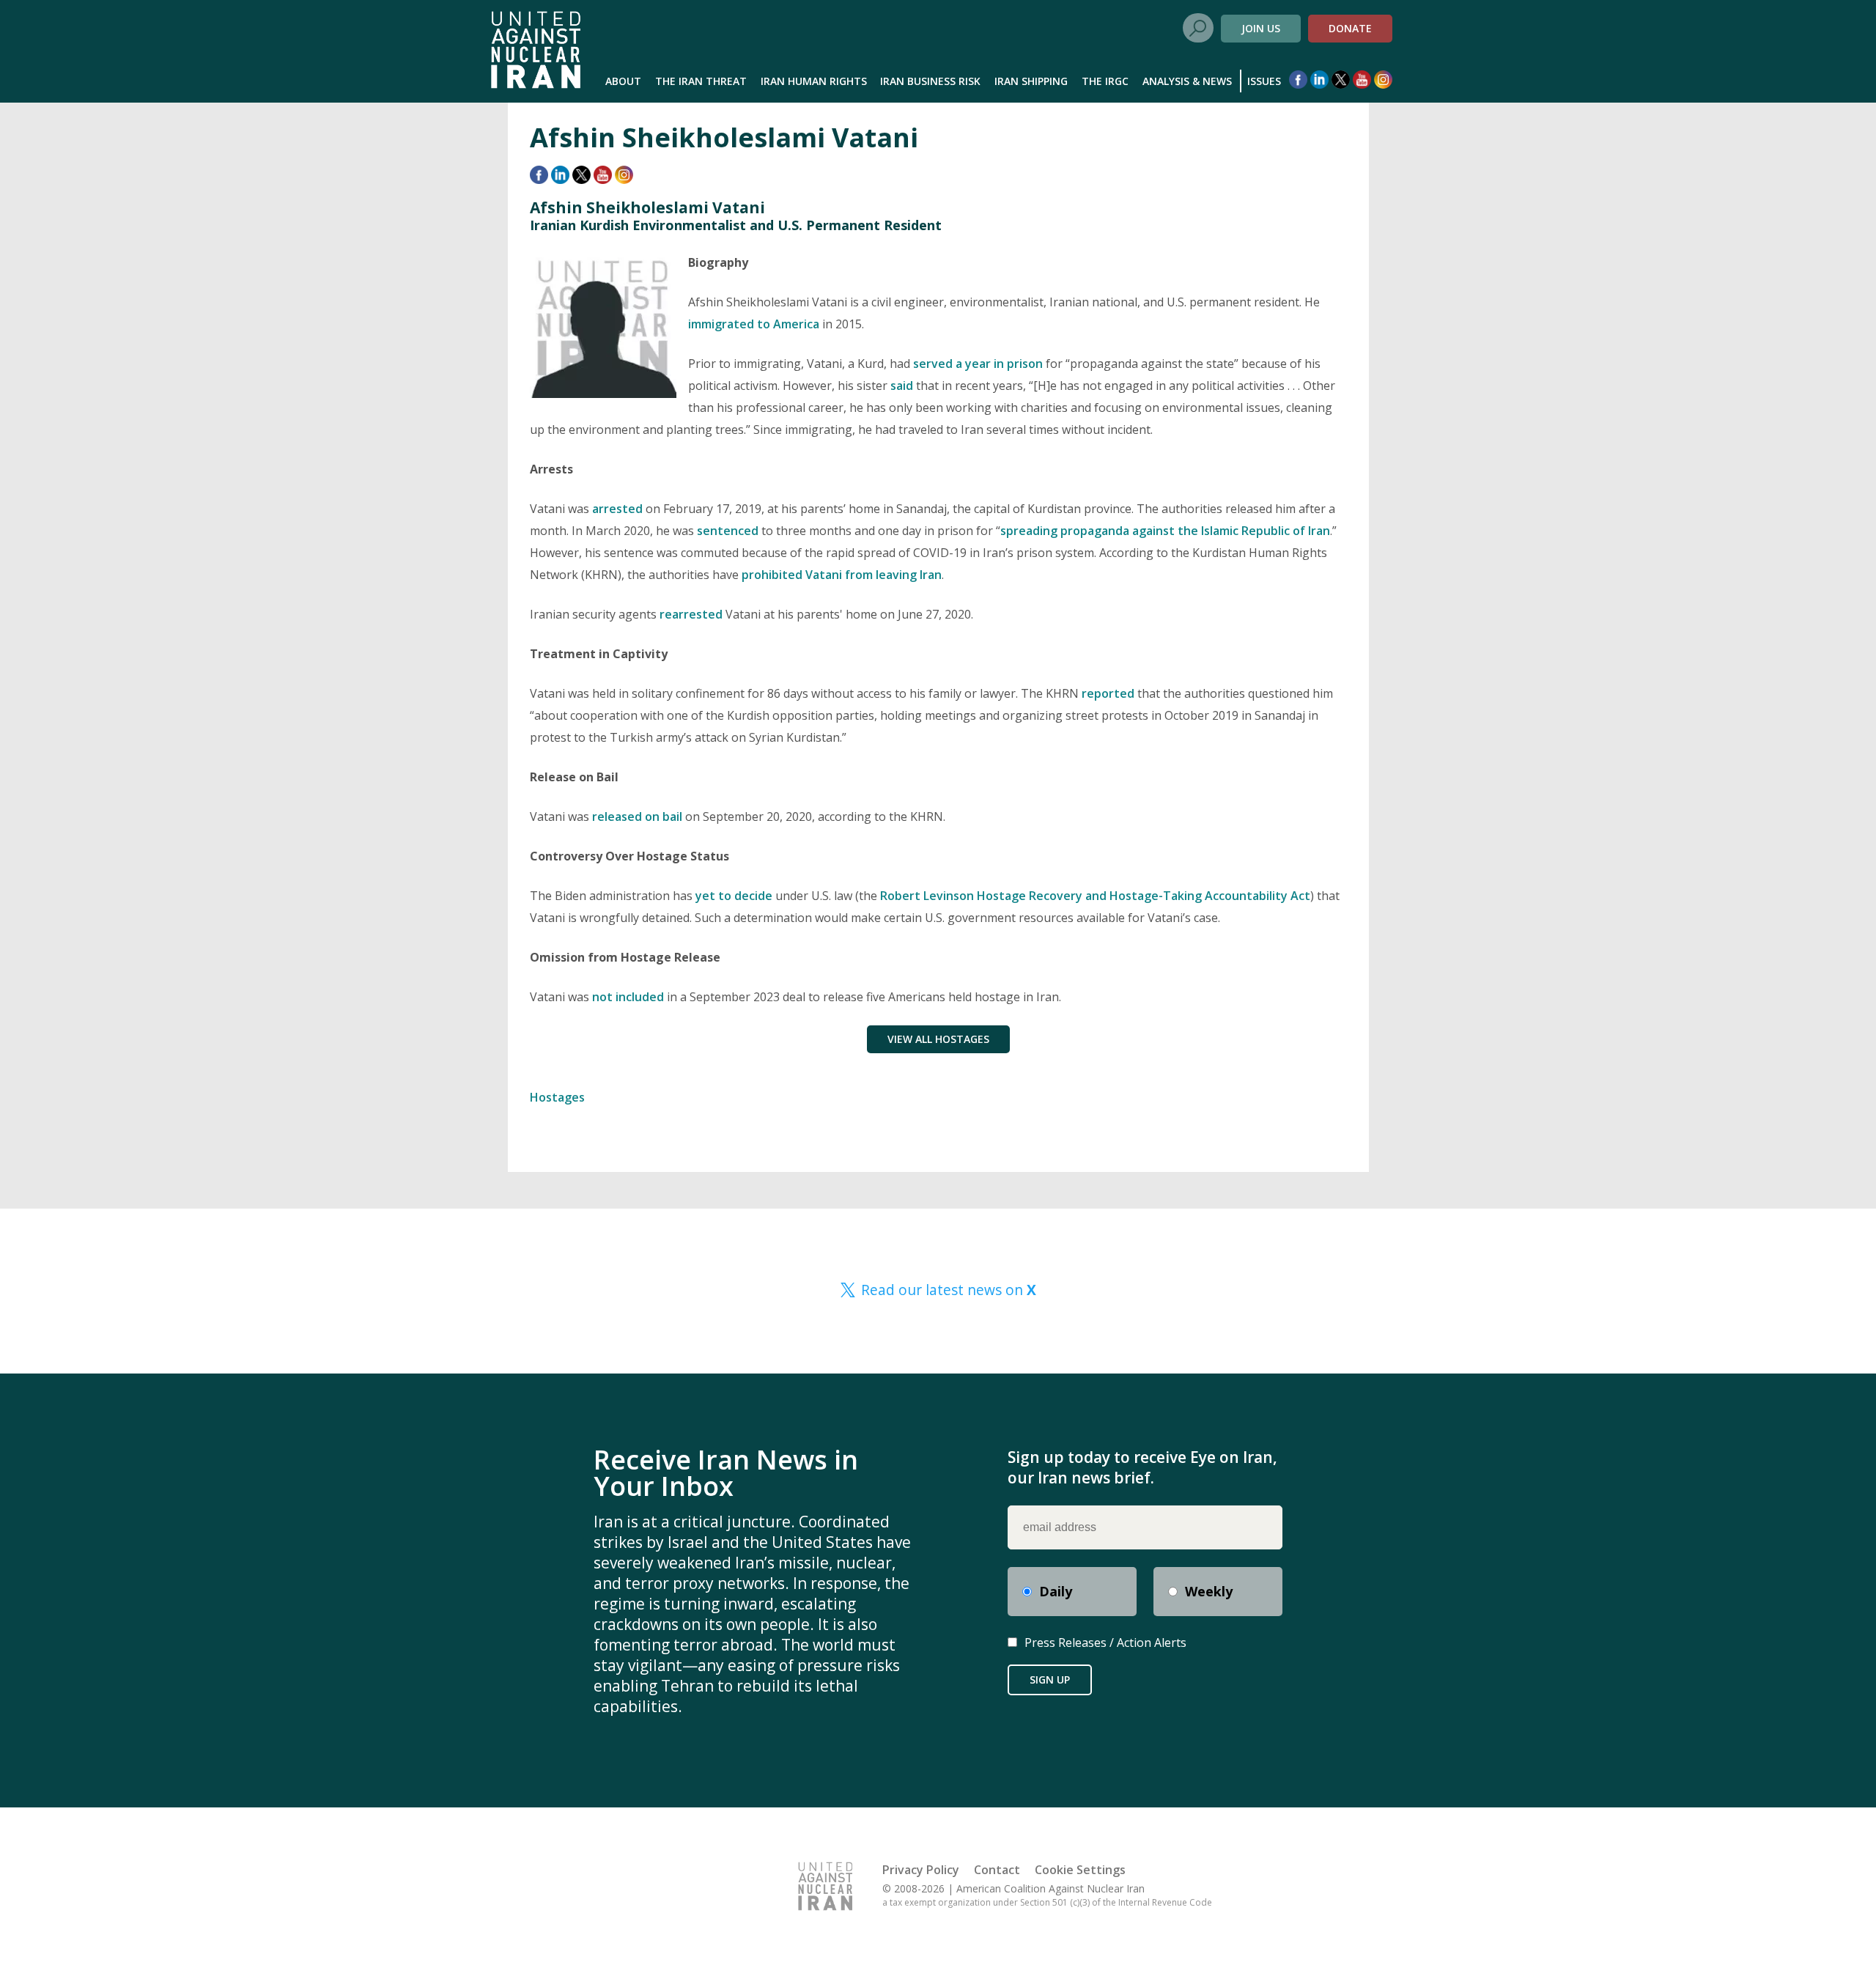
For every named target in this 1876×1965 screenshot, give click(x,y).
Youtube (1362, 80)
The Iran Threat (701, 81)
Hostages (557, 1097)
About (623, 81)
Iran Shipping (1031, 81)
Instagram (1383, 80)
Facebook (1298, 80)
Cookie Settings (1080, 1870)
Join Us (1261, 28)
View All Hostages (938, 1039)
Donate (1350, 28)
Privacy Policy (921, 1870)
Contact (997, 1870)
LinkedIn (1319, 80)
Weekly (1209, 1591)
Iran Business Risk (930, 81)
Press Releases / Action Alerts (1105, 1643)
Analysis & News (1187, 81)
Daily (1056, 1591)
